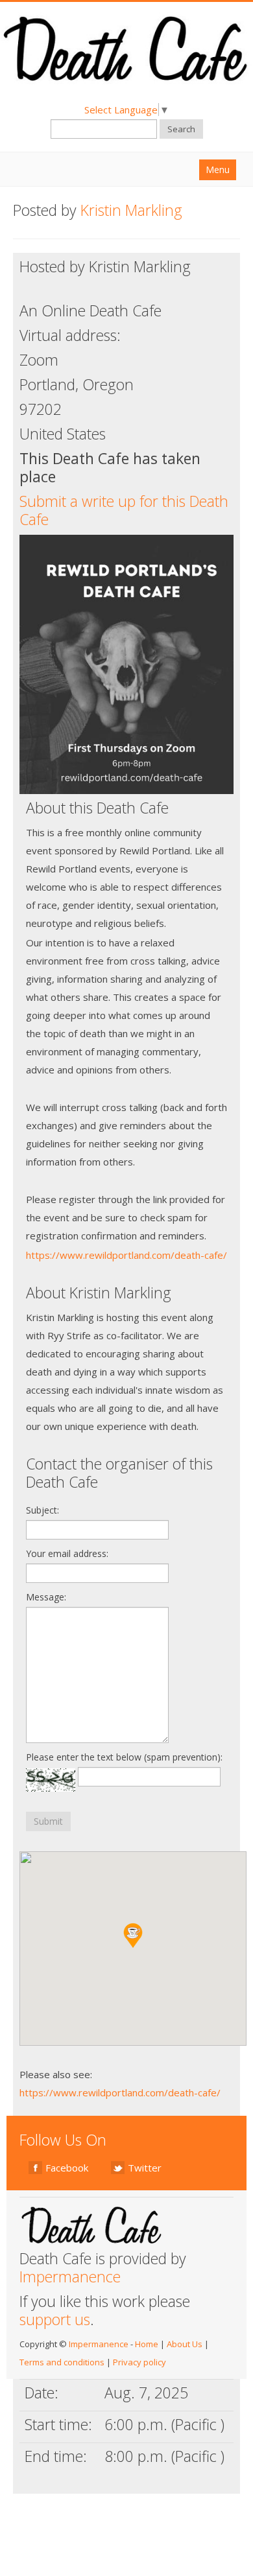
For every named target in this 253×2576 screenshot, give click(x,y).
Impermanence (70, 2277)
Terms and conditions (62, 2362)
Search (181, 129)
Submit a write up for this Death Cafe (124, 510)
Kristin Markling (131, 210)
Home (147, 2344)
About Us (185, 2344)
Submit (48, 1821)
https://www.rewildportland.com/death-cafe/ (126, 1255)
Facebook (67, 2168)
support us (55, 2319)
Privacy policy (139, 2362)
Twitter (145, 2168)
